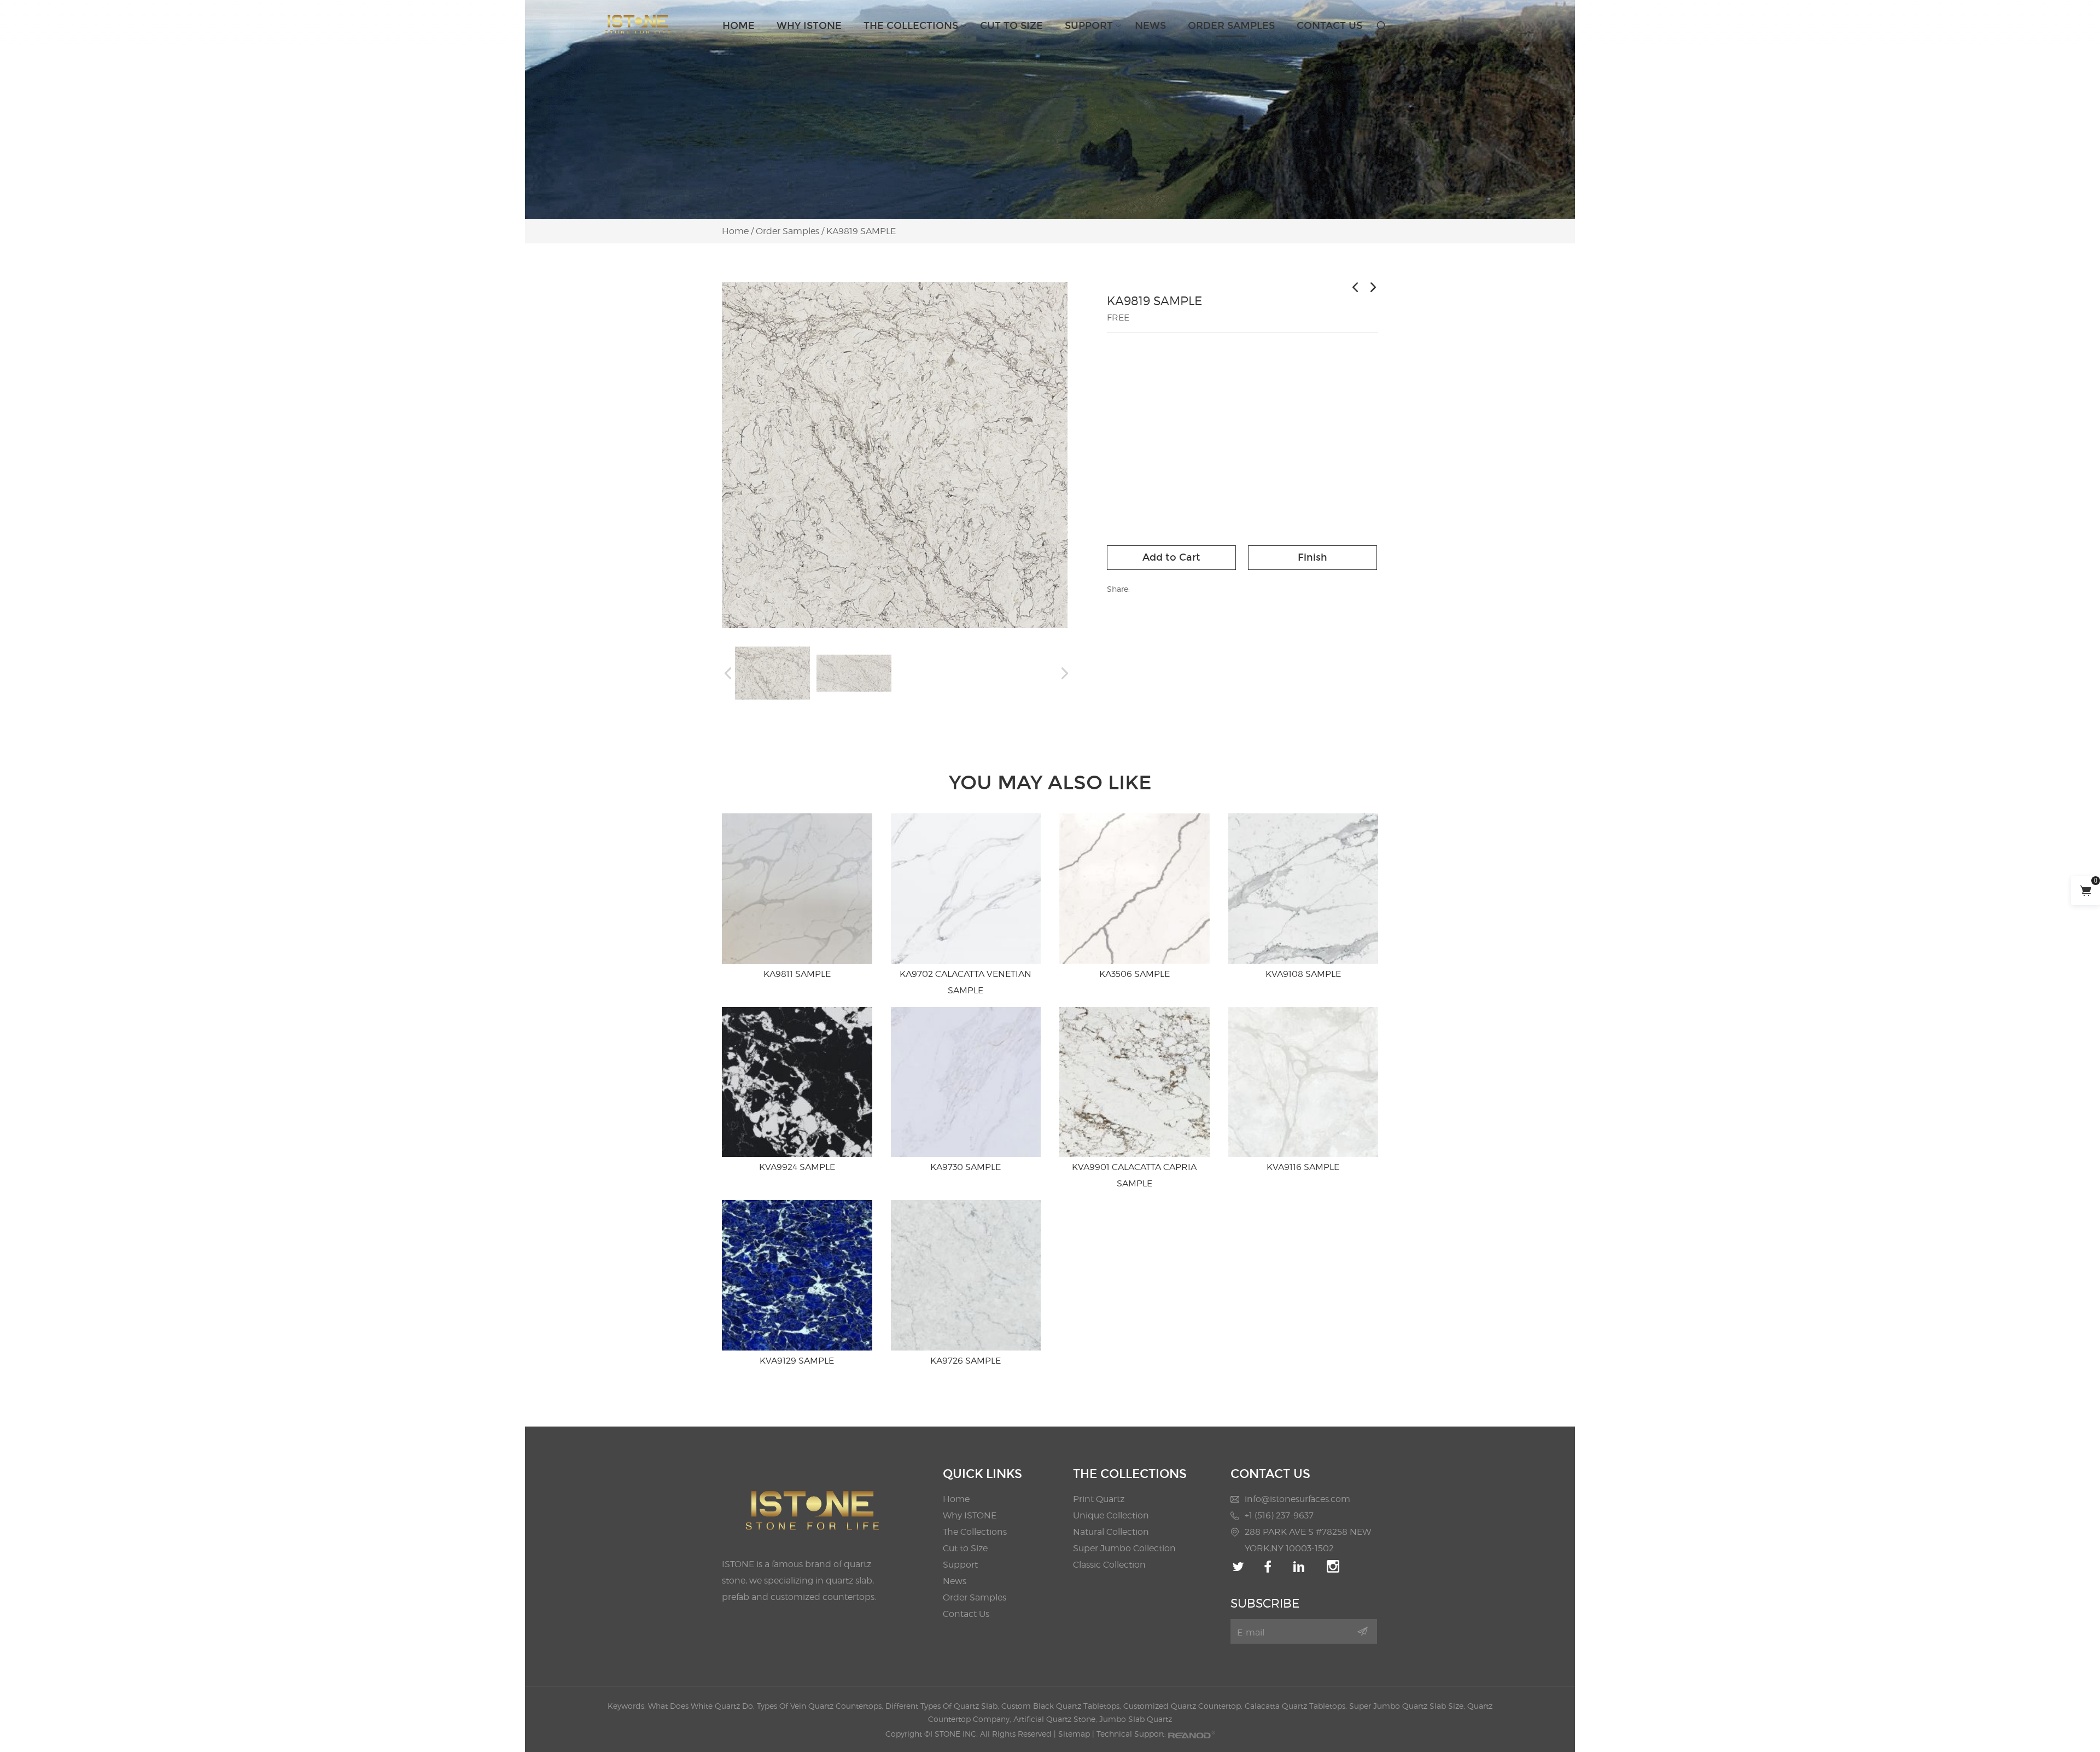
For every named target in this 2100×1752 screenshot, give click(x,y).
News (1150, 26)
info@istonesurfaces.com (1297, 1499)
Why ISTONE (809, 26)
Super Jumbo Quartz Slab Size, (1408, 1706)
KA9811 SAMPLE (797, 974)
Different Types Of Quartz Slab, (943, 1706)
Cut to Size (1011, 26)
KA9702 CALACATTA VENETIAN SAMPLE (966, 982)
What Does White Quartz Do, (702, 1706)
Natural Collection (1111, 1532)
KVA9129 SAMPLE (797, 1361)
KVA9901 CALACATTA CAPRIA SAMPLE (1134, 1175)
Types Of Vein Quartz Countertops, (821, 1706)
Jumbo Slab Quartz (1136, 1719)
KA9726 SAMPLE (966, 1361)
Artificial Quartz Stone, (1056, 1719)
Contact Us (1329, 26)
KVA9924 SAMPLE (797, 1167)
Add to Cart (1171, 557)
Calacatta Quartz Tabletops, (1297, 1706)
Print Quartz (1099, 1499)
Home (739, 26)
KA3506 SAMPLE (1134, 974)
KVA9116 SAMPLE (1303, 1167)
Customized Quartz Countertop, (1184, 1706)
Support (1089, 26)
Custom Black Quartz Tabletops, (1062, 1706)
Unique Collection (1111, 1515)
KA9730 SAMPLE (966, 1167)
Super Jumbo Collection (1124, 1548)
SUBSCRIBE (1265, 1603)
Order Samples (1231, 26)
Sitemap (1074, 1734)
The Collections (911, 26)
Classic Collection (1109, 1565)
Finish (1312, 557)
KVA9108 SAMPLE (1303, 974)
